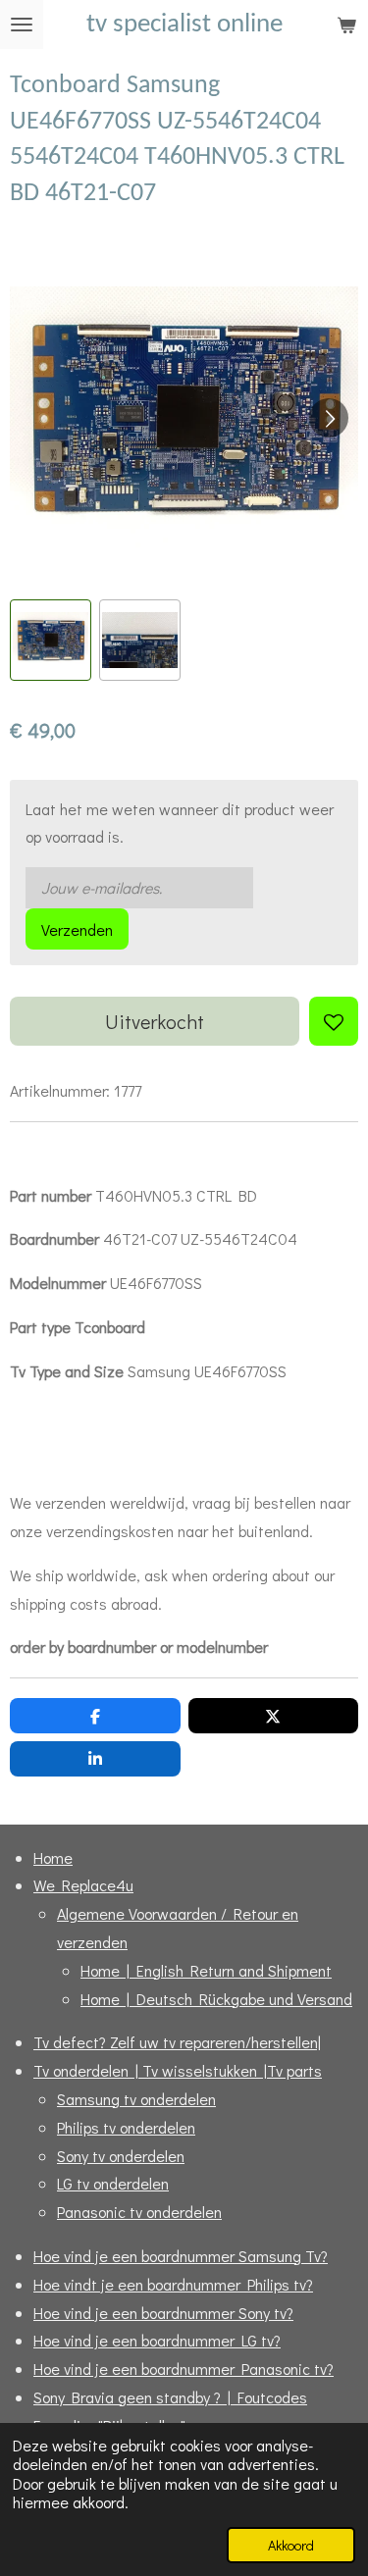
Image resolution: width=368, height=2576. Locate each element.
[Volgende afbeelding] (329, 418)
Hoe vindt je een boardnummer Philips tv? (173, 2284)
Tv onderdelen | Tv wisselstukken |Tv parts (178, 2070)
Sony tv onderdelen (121, 2156)
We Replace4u (83, 1885)
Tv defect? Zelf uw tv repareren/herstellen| (177, 2042)
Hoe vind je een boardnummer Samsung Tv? (181, 2256)
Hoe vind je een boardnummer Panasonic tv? (184, 2369)
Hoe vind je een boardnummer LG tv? (157, 2340)
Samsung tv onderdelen (136, 2099)
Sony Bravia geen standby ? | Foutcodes (170, 2397)
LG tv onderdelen (113, 2183)
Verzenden (77, 929)
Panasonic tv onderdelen (139, 2212)
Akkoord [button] (291, 2545)
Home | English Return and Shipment (206, 1970)
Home (53, 1857)
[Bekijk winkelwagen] (346, 25)
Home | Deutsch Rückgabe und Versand (216, 1999)
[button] (51, 640)
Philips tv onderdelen (126, 2127)
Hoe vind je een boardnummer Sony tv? (163, 2313)
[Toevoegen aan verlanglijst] (334, 1021)
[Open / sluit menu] (22, 25)
